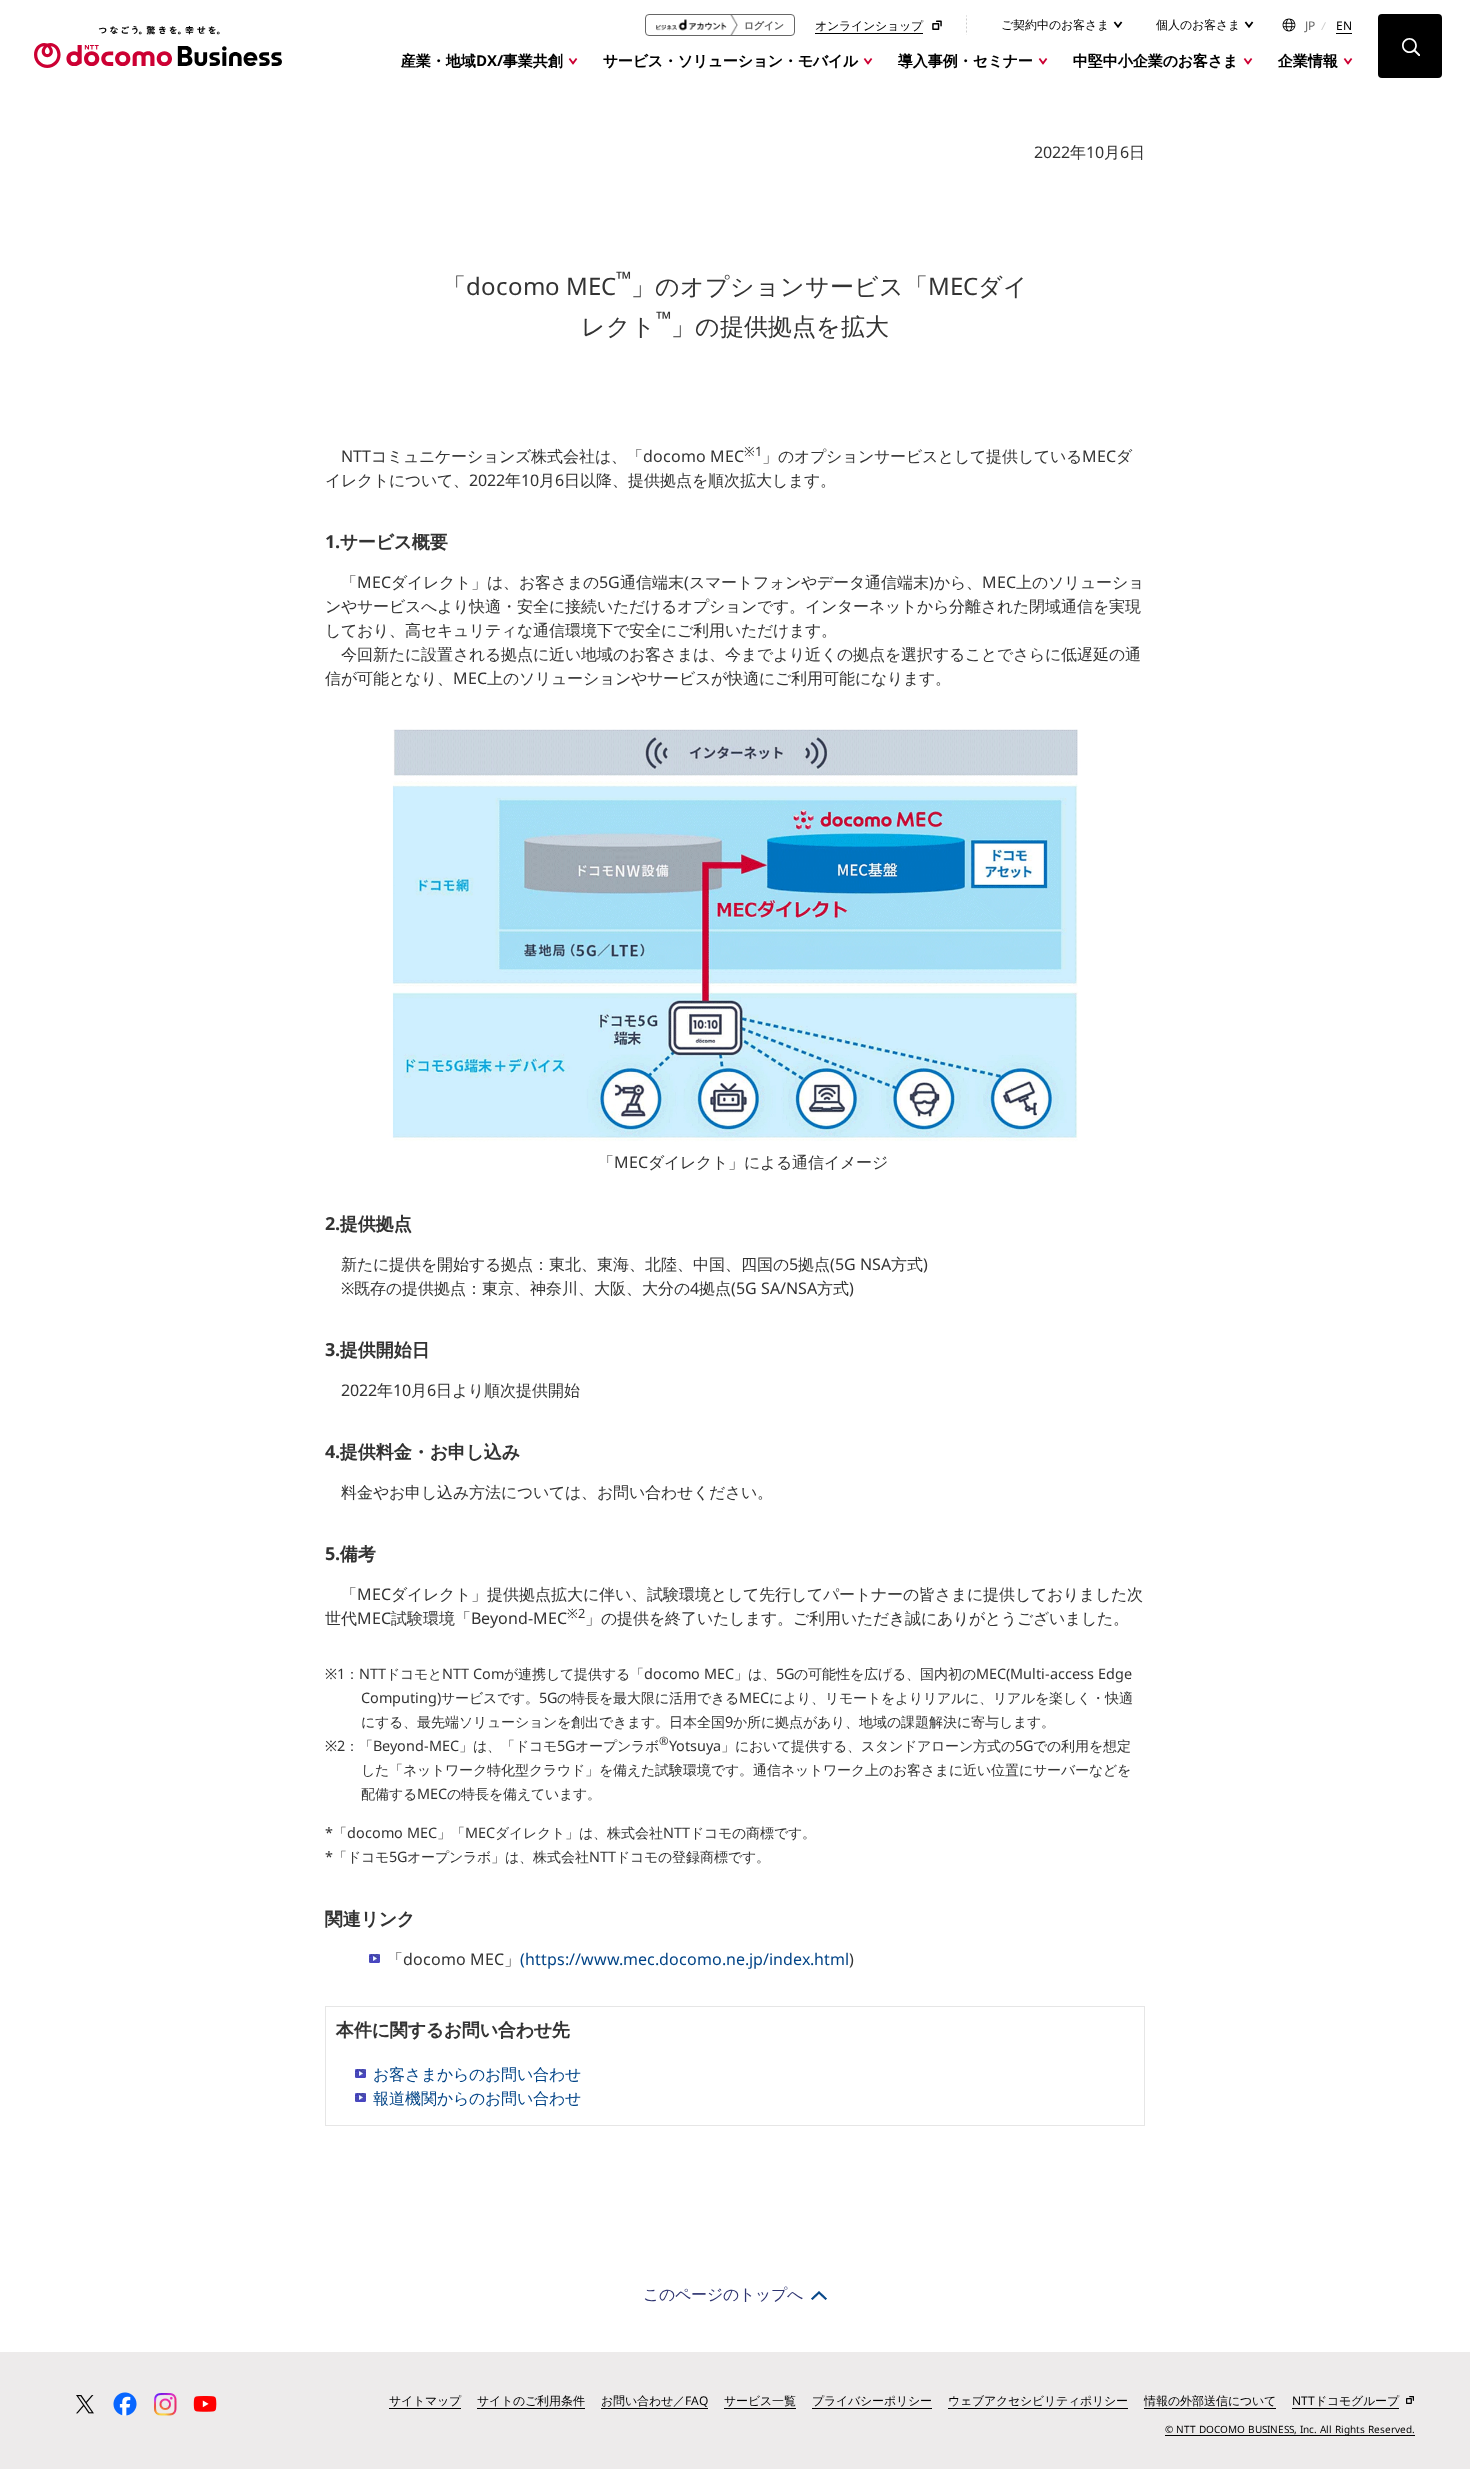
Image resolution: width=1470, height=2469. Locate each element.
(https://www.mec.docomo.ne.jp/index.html (684, 1959)
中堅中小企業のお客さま (1155, 60)
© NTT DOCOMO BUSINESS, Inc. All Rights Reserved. (1290, 2429)
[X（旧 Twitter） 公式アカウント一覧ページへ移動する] (85, 2404)
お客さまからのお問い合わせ (477, 2074)
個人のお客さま (1199, 24)
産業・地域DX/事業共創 (482, 60)
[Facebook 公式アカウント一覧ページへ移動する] (125, 2404)
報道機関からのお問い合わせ (477, 2098)
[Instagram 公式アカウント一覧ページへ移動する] (165, 2404)
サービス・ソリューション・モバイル (730, 60)
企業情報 (1308, 60)
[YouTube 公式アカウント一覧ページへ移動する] (205, 2404)
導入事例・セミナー (965, 60)
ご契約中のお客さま (1056, 24)
